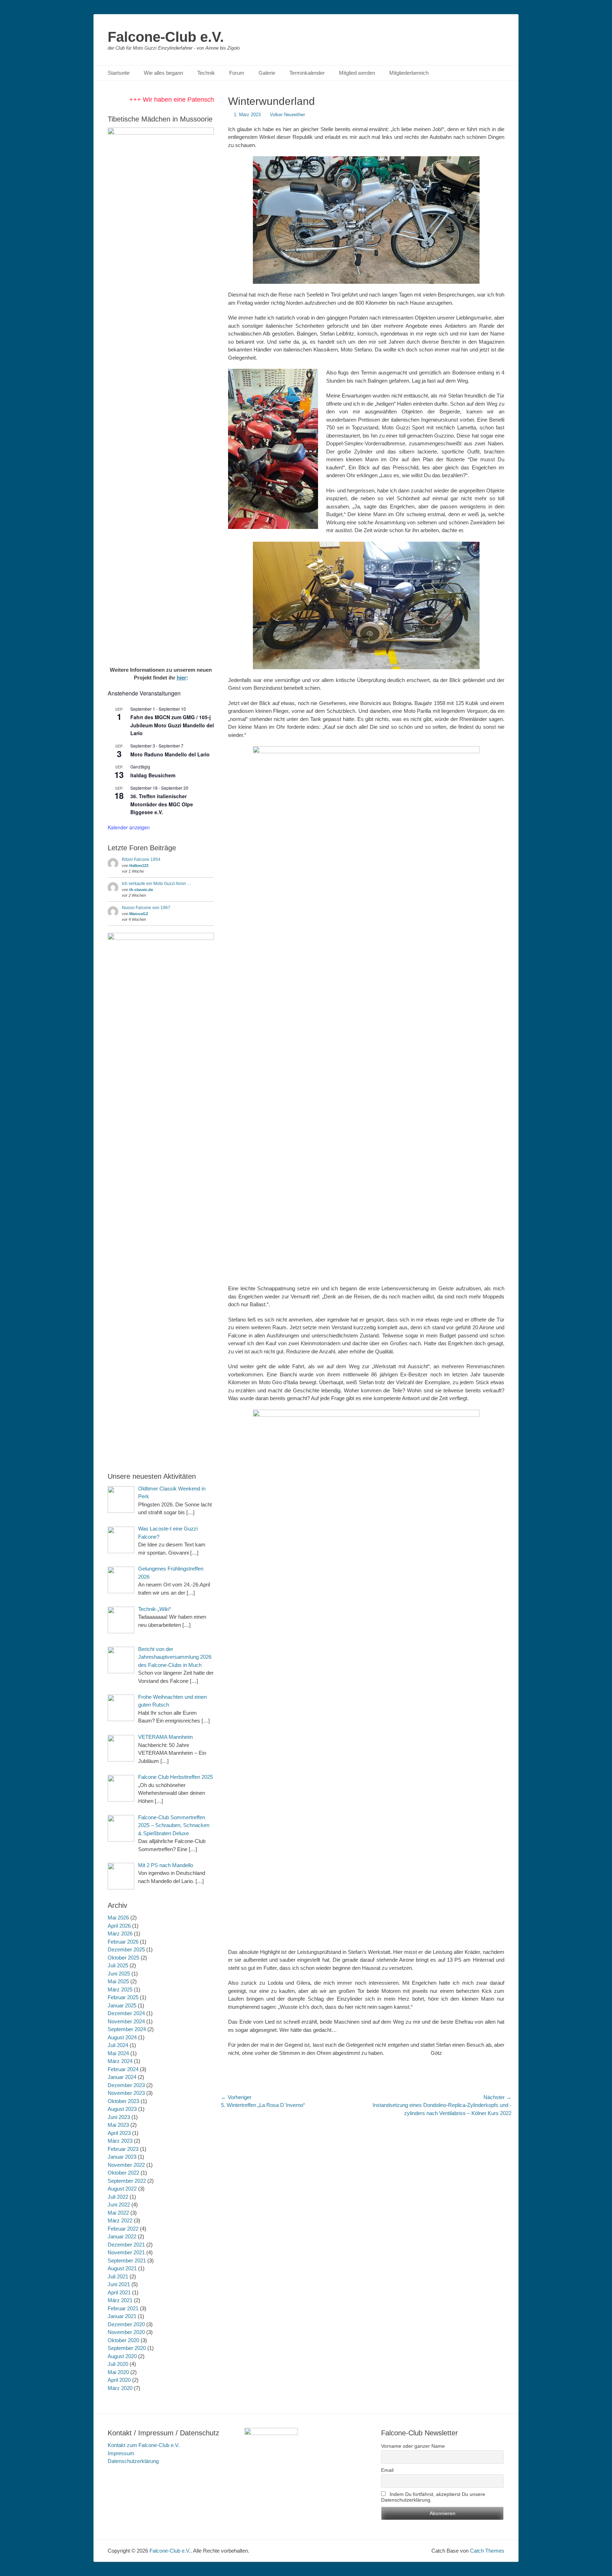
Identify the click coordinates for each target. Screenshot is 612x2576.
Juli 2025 (118, 1965)
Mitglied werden (357, 73)
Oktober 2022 (123, 2173)
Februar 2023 (123, 2149)
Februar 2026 (123, 1942)
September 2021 (127, 2261)
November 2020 (126, 2332)
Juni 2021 (119, 2284)
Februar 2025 (123, 1997)
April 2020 (119, 2380)
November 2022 (126, 2165)
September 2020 (127, 2348)
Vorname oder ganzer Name (413, 2446)
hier (182, 678)
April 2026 (119, 1926)
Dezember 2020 (126, 2324)
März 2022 (120, 2220)
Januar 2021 (122, 2316)
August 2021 (122, 2268)
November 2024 (126, 2021)
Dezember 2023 (126, 2085)
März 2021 (120, 2300)
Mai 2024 (118, 2053)
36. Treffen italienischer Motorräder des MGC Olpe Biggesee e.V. (162, 804)
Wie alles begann (163, 73)
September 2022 (127, 2181)
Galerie (267, 73)
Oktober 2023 (123, 2101)
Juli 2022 (118, 2197)
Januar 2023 (122, 2157)
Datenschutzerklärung (133, 2461)
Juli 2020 (118, 2364)
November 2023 (126, 2093)
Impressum (121, 2453)
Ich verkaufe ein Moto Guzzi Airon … (157, 884)
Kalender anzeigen (129, 827)
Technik (206, 73)
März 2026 (120, 1934)
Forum (237, 73)
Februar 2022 (123, 2229)
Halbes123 (139, 866)
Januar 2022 (122, 2236)
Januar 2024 (122, 2077)
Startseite (119, 73)
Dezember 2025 (126, 1949)
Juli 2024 (118, 2045)
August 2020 (122, 2356)
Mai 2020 (118, 2372)
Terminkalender (307, 73)
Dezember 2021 (126, 2245)
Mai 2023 (118, 2125)
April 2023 (119, 2133)
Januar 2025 (122, 2005)
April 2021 (119, 2292)
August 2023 (122, 2109)
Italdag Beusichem (153, 775)
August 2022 (122, 2189)
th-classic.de (141, 890)
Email (387, 2470)
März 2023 (120, 2141)
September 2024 (127, 2029)
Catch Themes (487, 2551)
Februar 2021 (123, 2308)
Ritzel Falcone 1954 (141, 859)
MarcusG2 (139, 914)
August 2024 (122, 2037)
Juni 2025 (119, 1974)
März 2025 (120, 1989)
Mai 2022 (118, 2213)
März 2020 (120, 2388)
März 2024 (120, 2061)
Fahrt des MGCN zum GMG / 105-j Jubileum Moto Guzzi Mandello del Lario (172, 725)
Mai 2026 (118, 1918)
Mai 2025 (118, 1981)
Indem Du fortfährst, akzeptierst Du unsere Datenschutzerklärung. (433, 2497)
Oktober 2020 (123, 2340)
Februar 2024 (123, 2069)
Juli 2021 (118, 2276)
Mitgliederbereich (409, 73)
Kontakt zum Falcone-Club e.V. (144, 2445)
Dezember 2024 (126, 2013)
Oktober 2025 (123, 1958)
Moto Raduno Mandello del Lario (170, 754)
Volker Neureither (287, 115)
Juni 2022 (119, 2205)
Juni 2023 (119, 2117)
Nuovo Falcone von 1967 (146, 908)
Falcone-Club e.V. (166, 37)
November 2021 (126, 2252)
